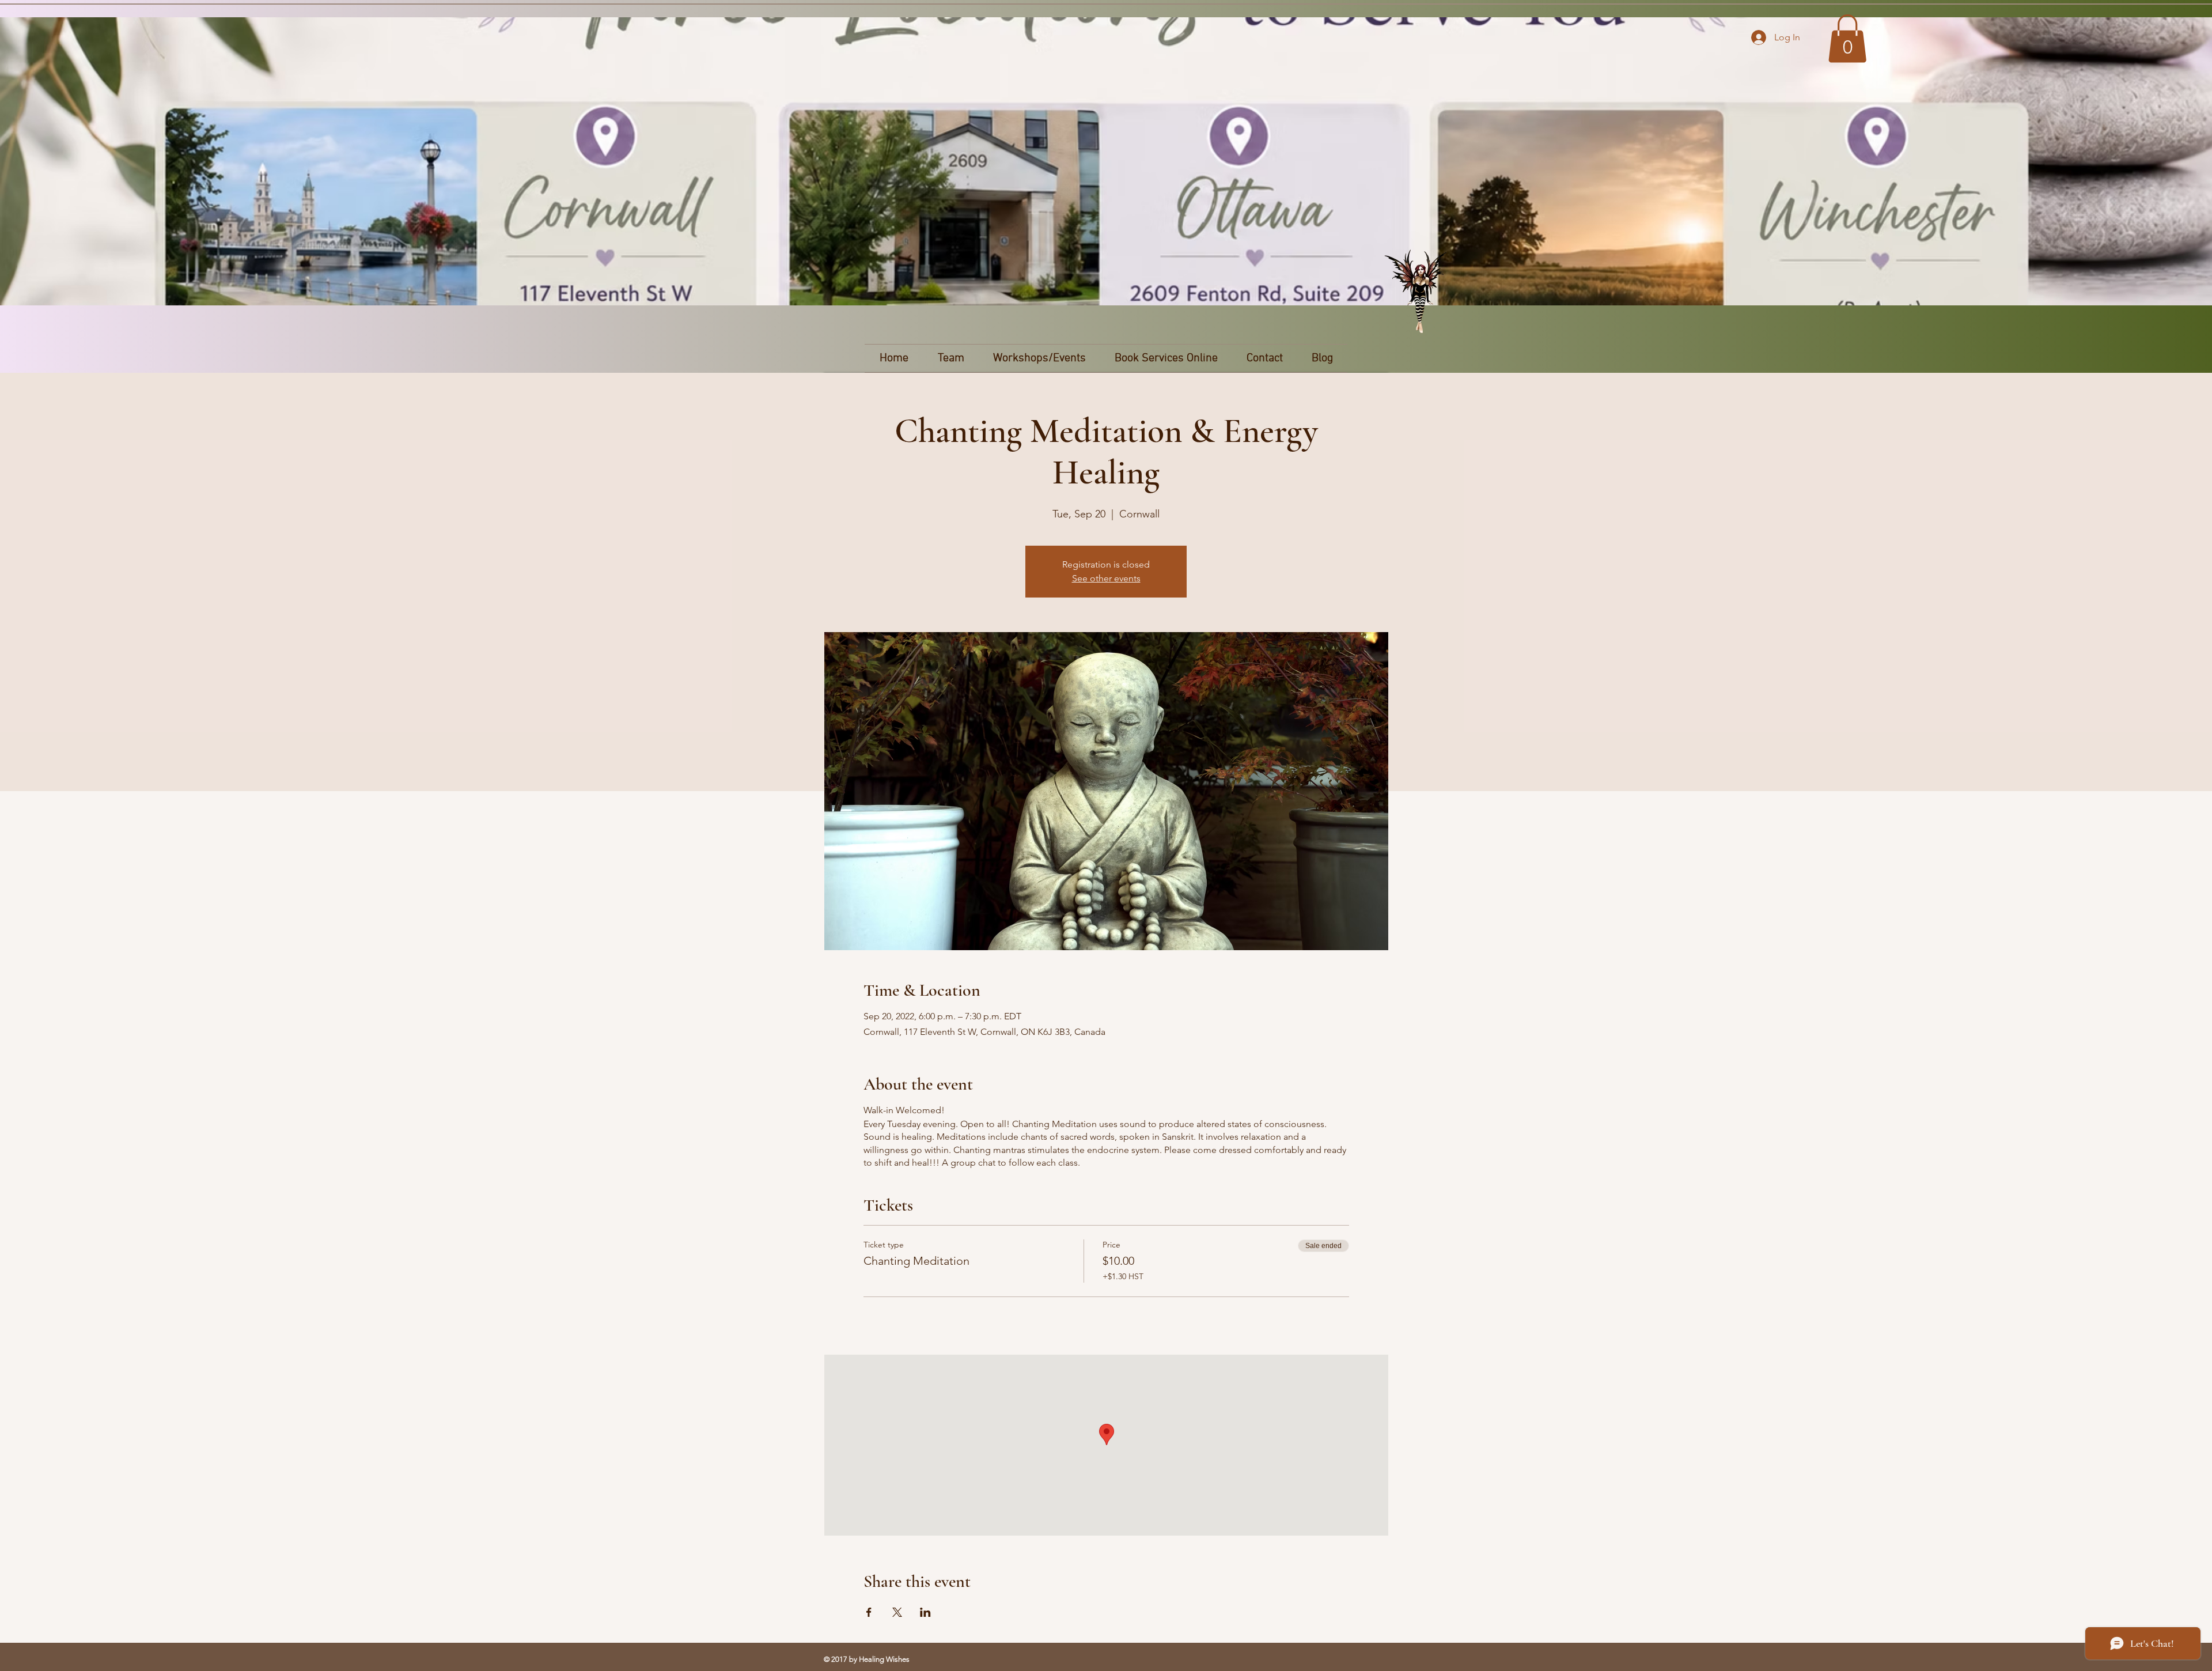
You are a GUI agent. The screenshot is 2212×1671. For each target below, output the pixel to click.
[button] (1847, 39)
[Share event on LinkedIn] (925, 1612)
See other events (1106, 578)
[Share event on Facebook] (869, 1612)
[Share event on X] (897, 1612)
